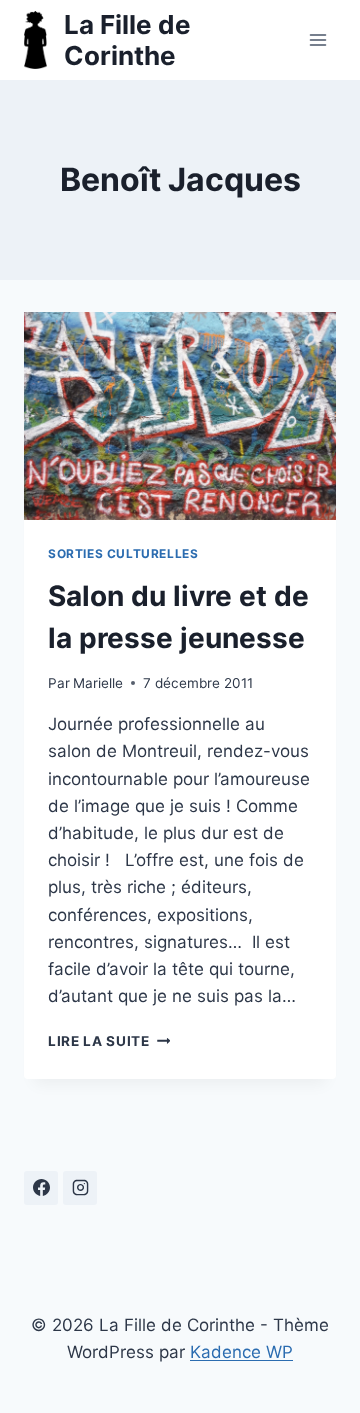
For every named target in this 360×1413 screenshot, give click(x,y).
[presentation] (180, 416)
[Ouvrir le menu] (317, 39)
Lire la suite (109, 1041)
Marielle (98, 683)
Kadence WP (241, 1352)
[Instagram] (80, 1188)
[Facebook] (41, 1188)
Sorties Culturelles (123, 553)
